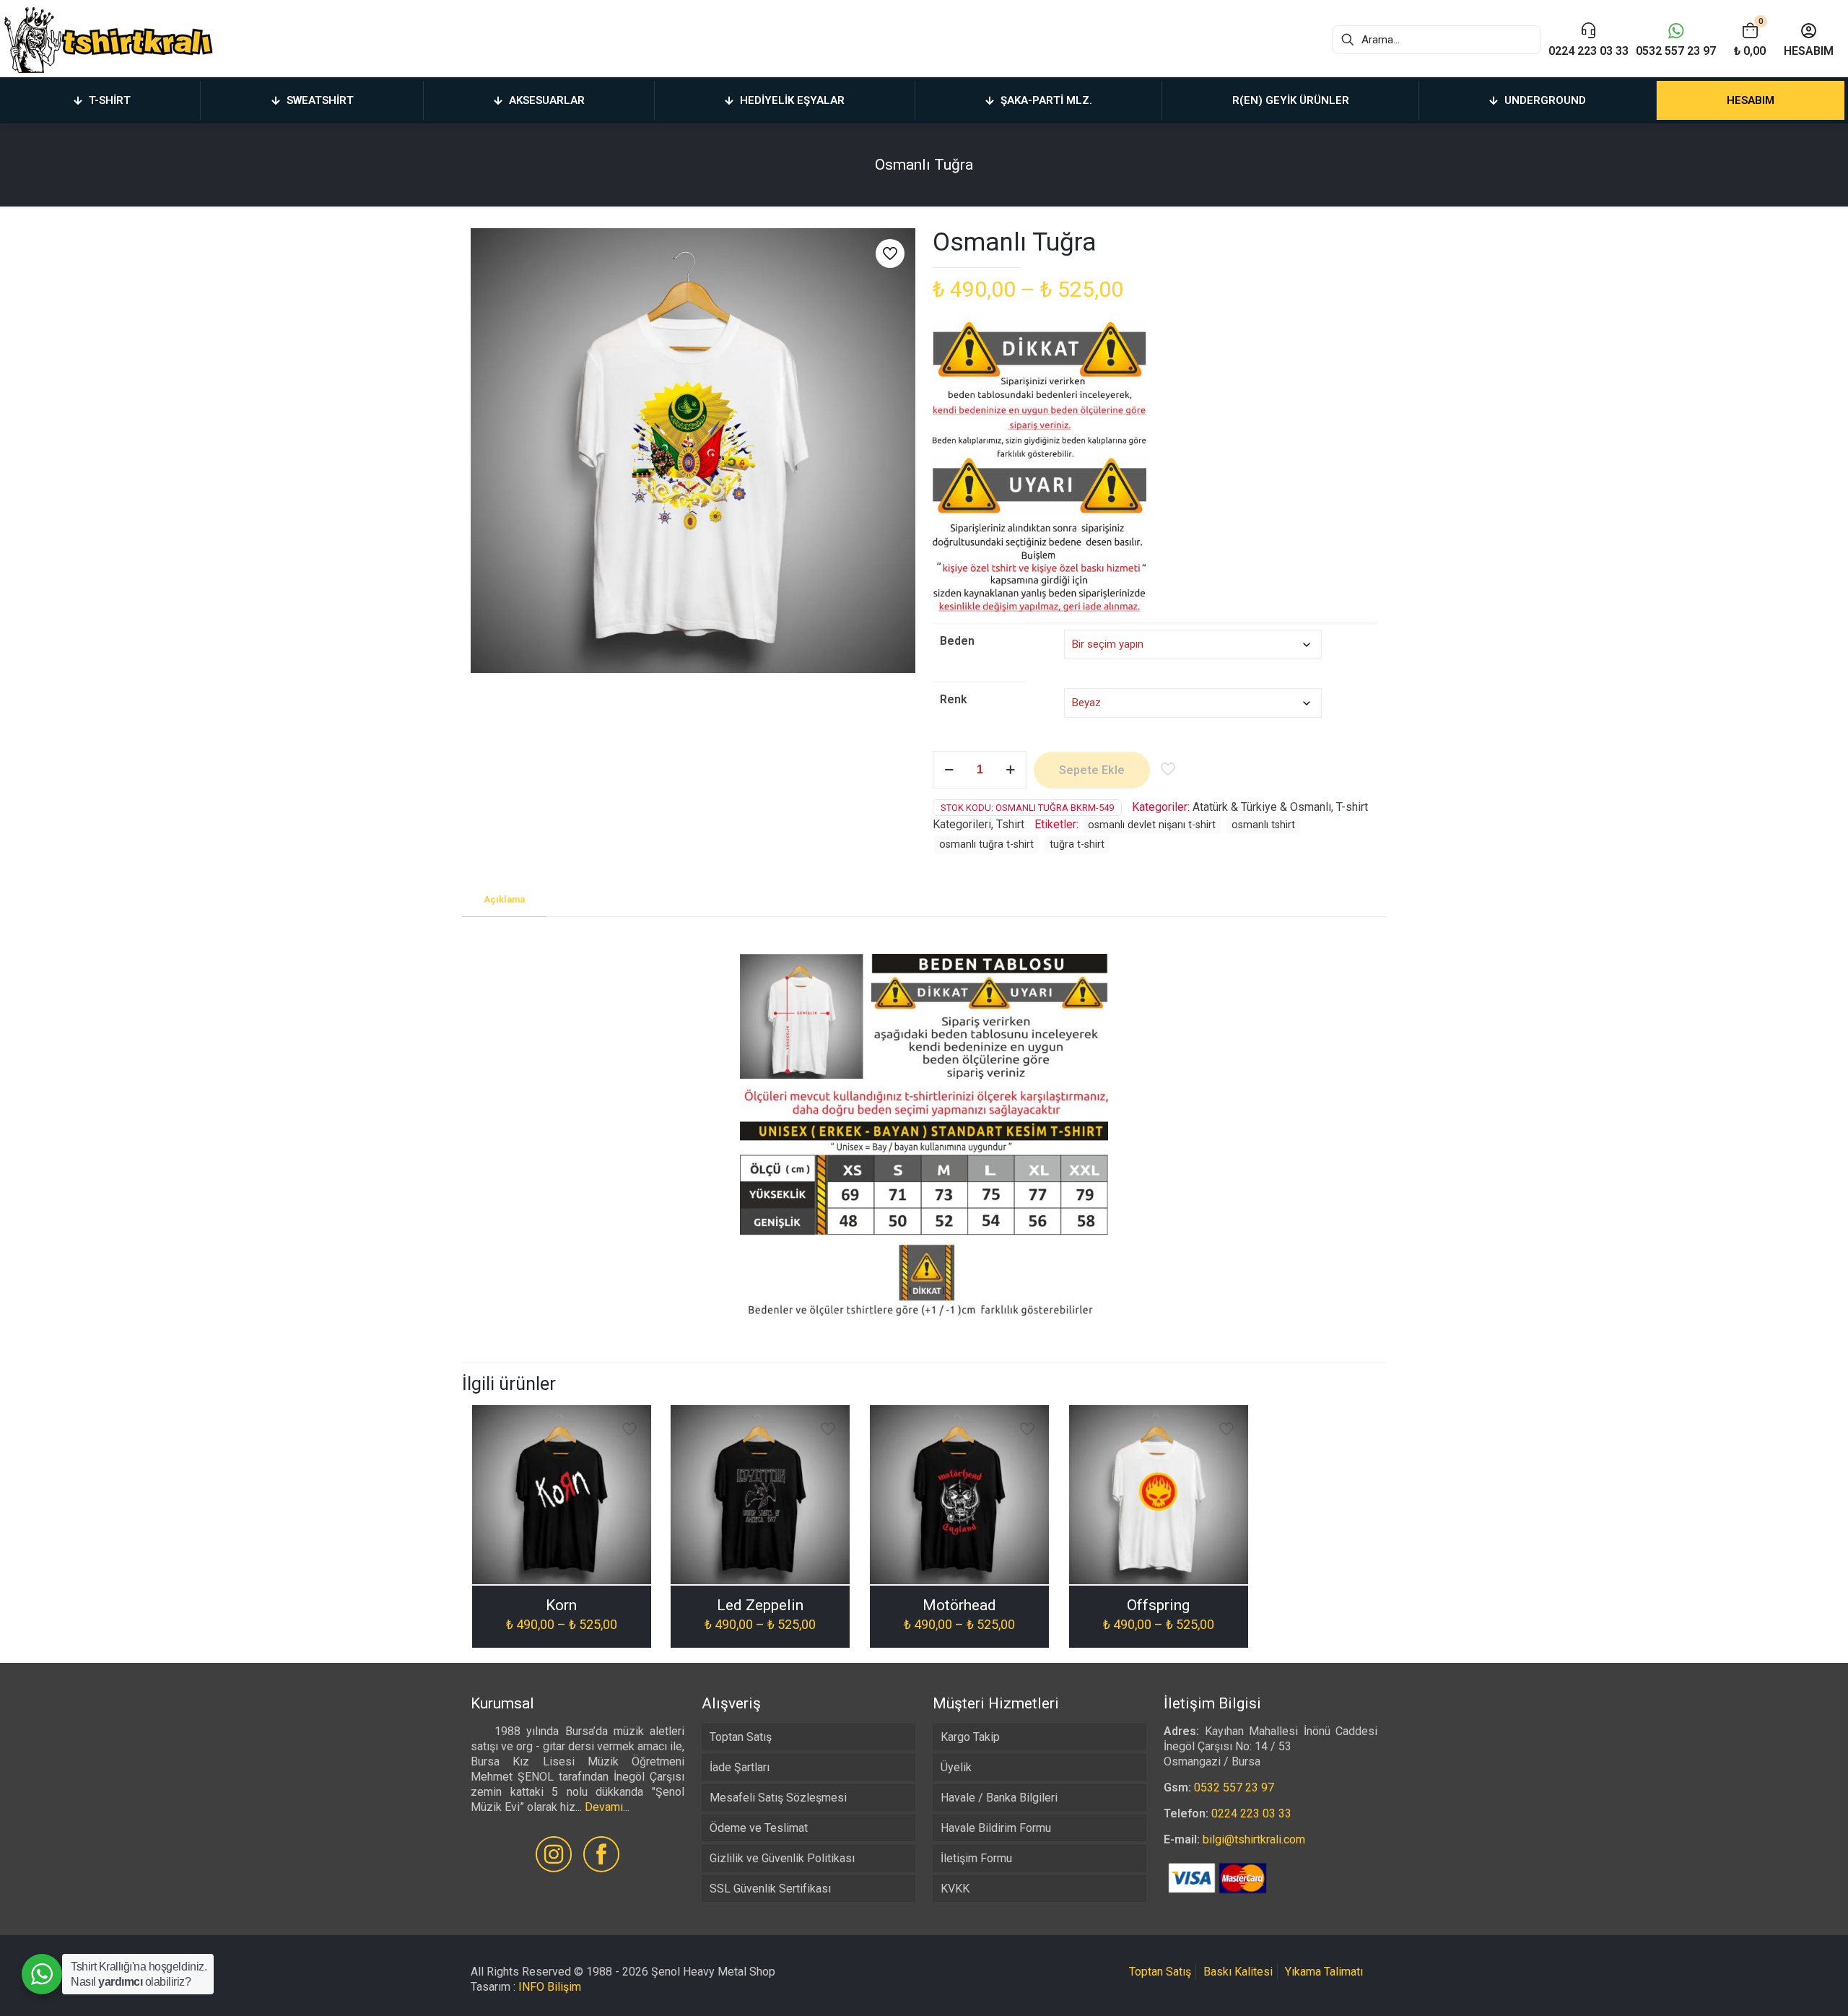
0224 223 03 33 (1251, 1813)
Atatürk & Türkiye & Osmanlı (1262, 807)
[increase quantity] (1010, 770)
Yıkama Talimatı (1324, 1972)
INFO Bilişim (550, 1987)
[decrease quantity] (949, 770)
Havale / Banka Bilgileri (999, 1798)
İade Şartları (740, 1767)
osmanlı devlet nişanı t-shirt (1152, 825)
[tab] (504, 900)
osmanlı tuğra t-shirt (986, 844)
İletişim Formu (976, 1858)
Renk (954, 699)
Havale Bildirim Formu (996, 1828)
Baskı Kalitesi (1238, 1972)
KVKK (955, 1889)
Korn (561, 1605)
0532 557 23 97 (1234, 1787)
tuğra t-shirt (1077, 844)
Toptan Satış (741, 1737)
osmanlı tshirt (1263, 825)
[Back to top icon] (1779, 1986)
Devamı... (607, 1807)
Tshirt (1010, 824)
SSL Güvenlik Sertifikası (770, 1889)
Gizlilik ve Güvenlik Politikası (782, 1858)
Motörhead (959, 1605)
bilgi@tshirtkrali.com (1254, 1839)
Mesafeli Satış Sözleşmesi (778, 1798)
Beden (957, 641)
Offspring (1158, 1605)
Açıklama (504, 899)
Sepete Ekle (1092, 770)
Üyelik (956, 1767)
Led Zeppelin (760, 1605)
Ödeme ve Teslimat (759, 1828)
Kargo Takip (970, 1737)
